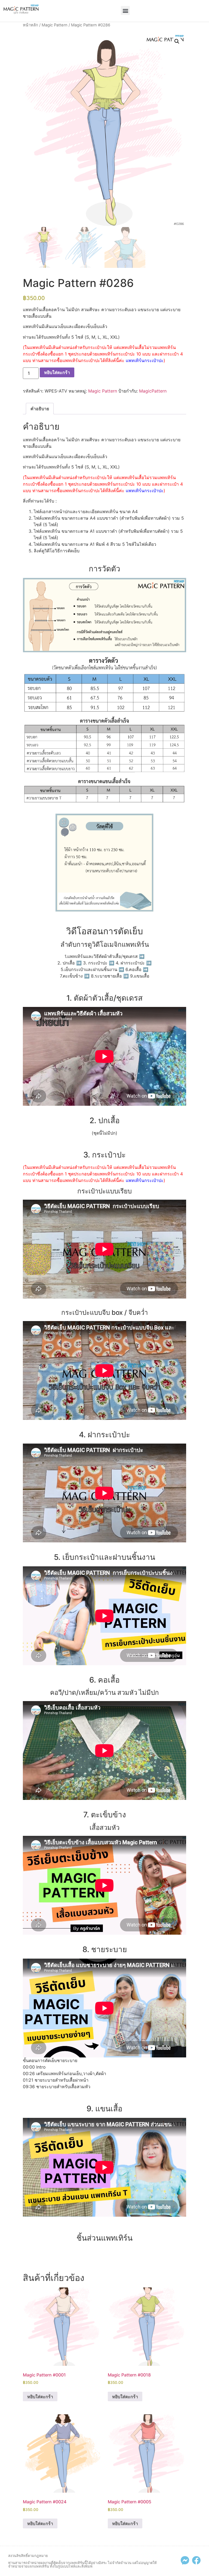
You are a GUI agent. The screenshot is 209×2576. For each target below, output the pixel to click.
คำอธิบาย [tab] (40, 409)
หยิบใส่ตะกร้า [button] (40, 2397)
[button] (125, 10)
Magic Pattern (55, 25)
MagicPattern (153, 391)
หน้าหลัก (30, 25)
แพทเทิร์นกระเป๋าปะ (145, 360)
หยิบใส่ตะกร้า (57, 372)
